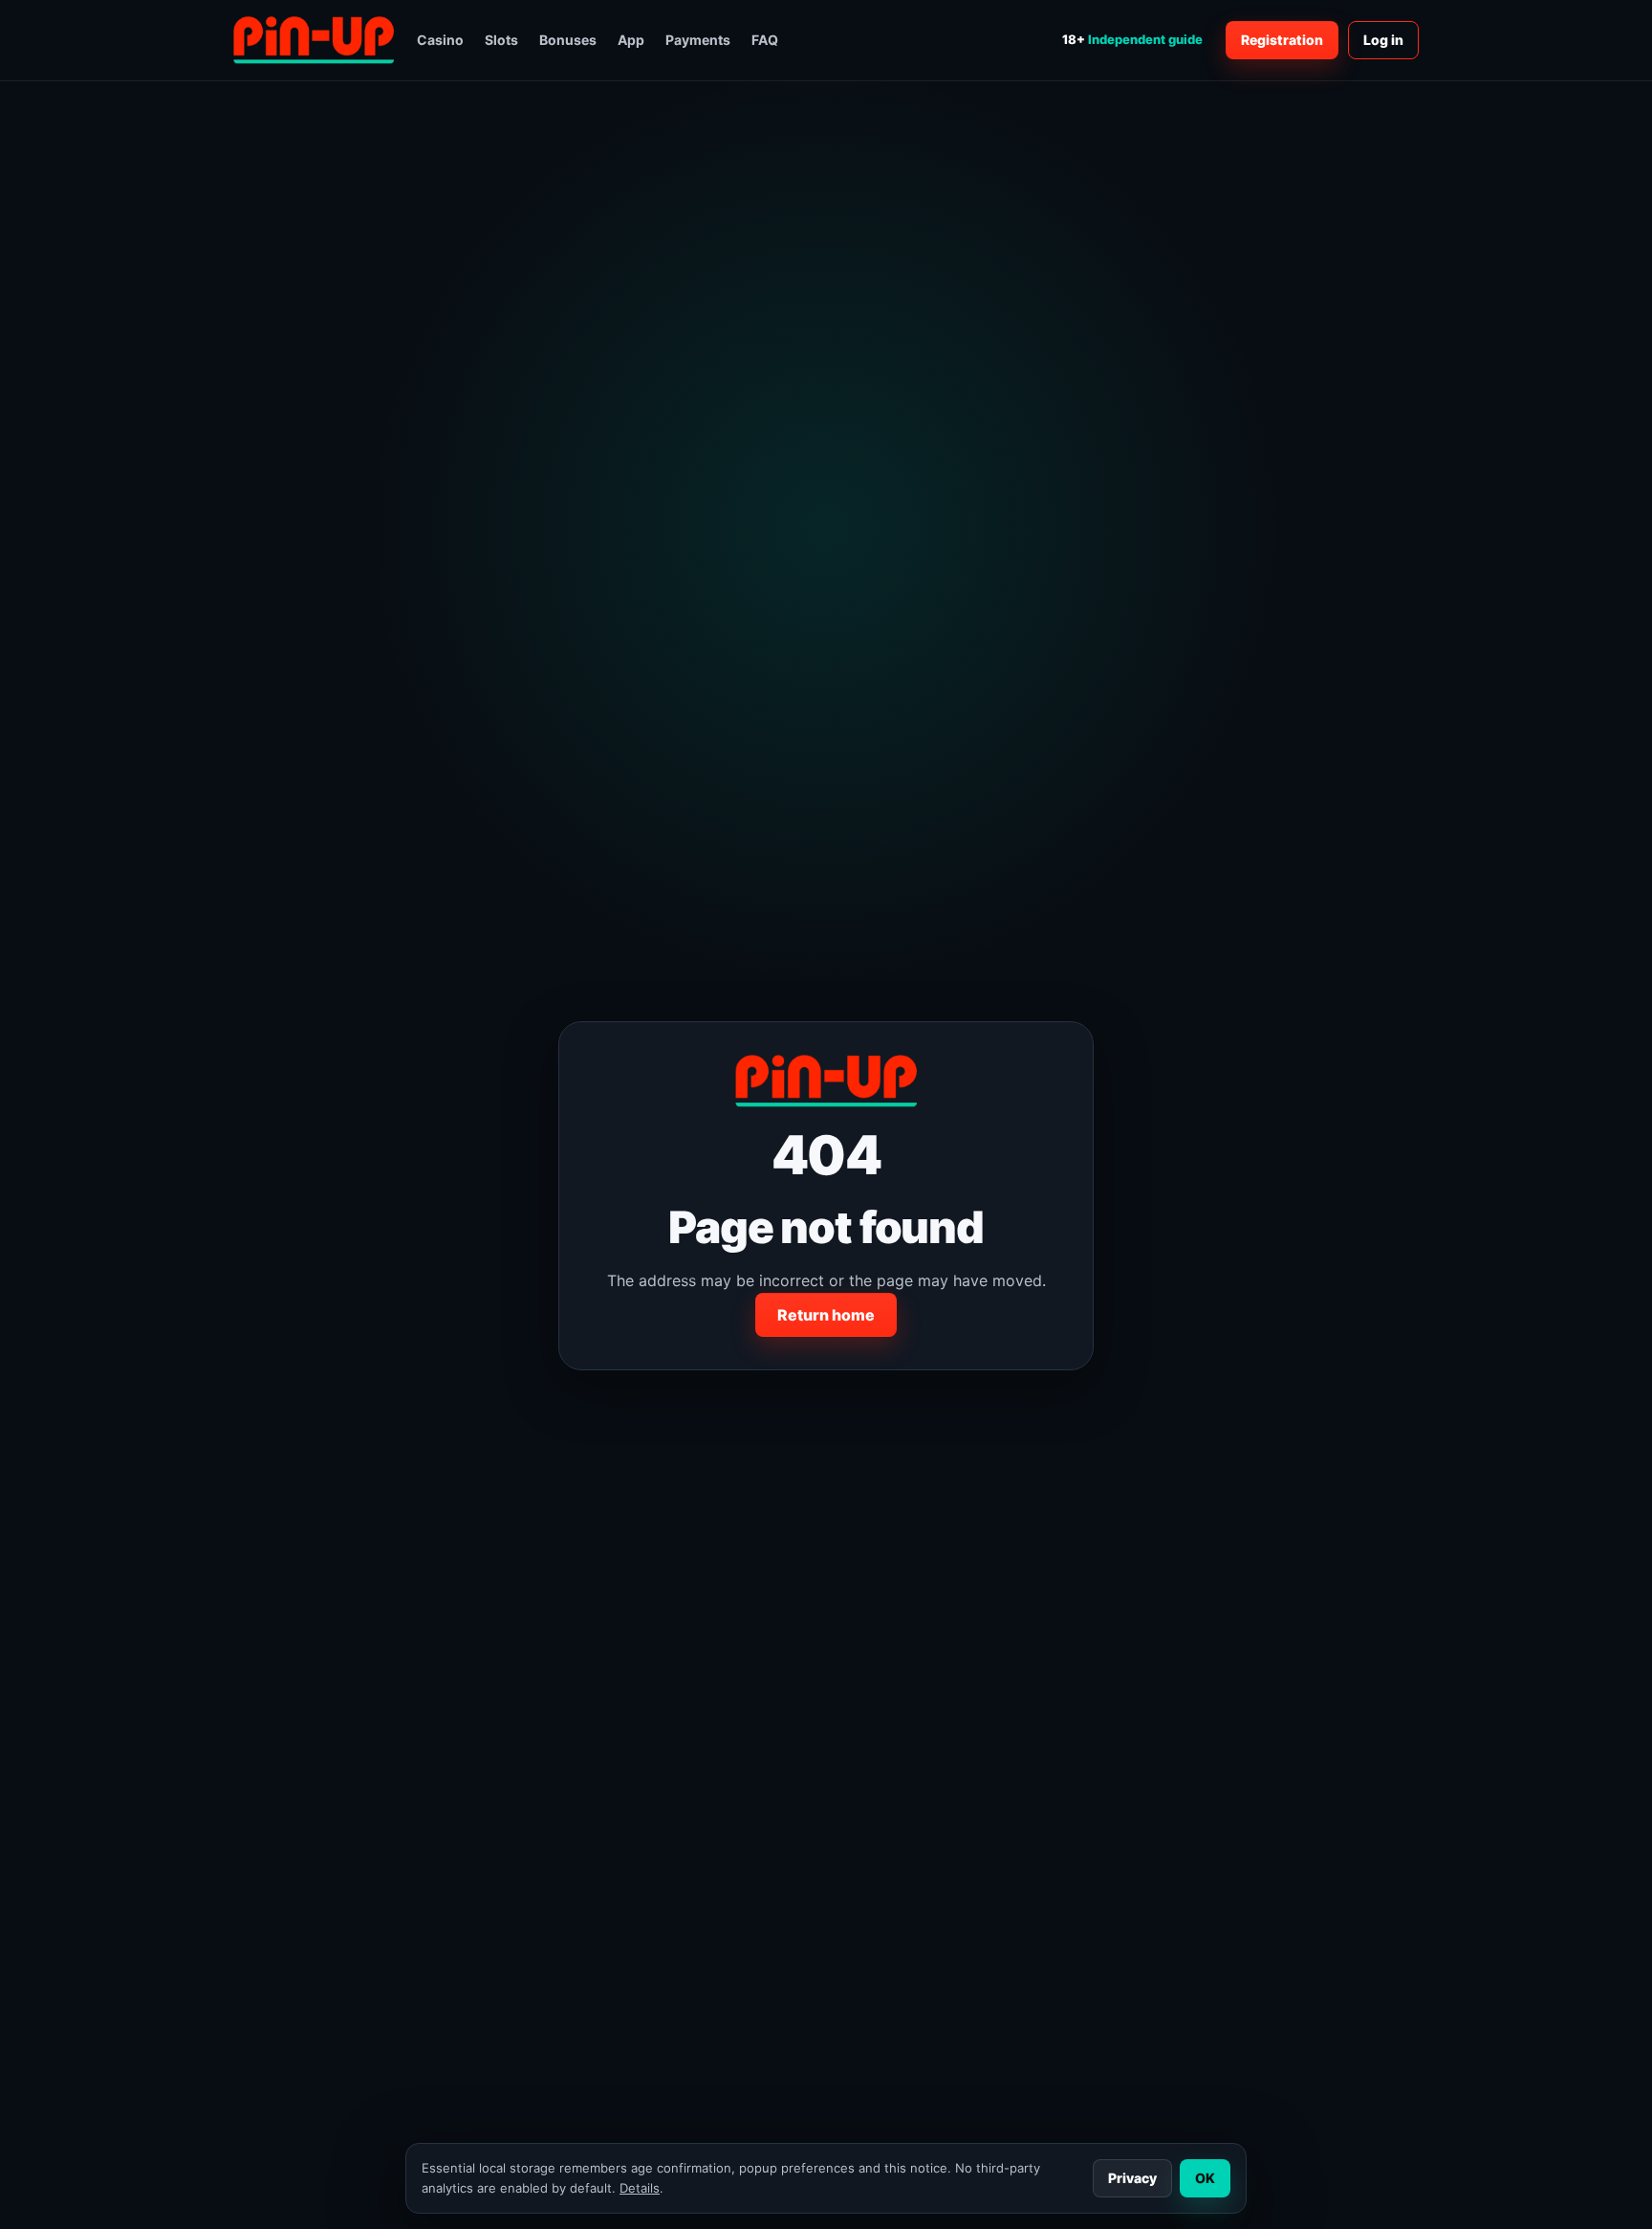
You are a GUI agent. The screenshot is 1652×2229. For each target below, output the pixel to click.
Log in (1383, 40)
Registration (1282, 40)
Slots (501, 40)
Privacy (1132, 2178)
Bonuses (568, 40)
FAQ (765, 40)
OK (1205, 2178)
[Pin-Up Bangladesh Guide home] (314, 40)
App (631, 40)
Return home (826, 1315)
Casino (440, 40)
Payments (698, 40)
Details (640, 2188)
